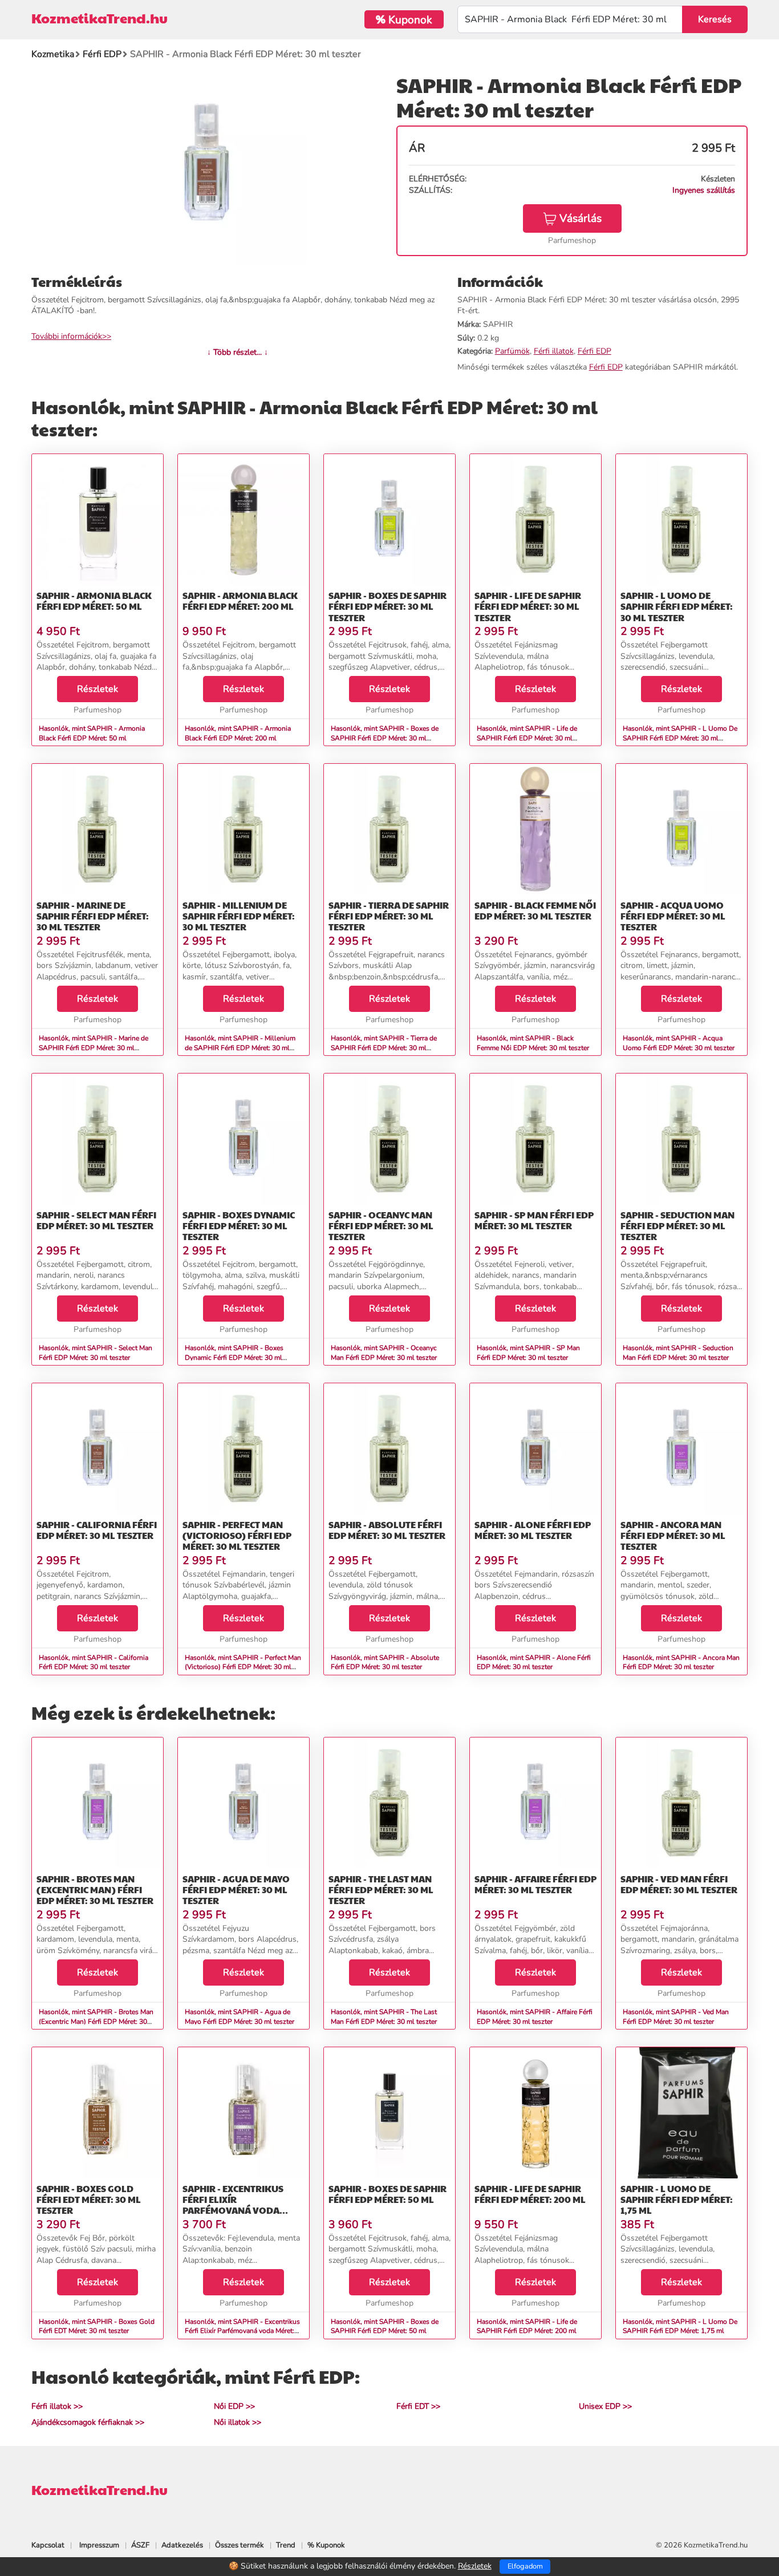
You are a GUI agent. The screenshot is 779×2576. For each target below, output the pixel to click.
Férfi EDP (595, 351)
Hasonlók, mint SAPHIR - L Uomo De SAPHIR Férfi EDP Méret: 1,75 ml (680, 2326)
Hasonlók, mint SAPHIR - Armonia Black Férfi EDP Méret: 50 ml (92, 733)
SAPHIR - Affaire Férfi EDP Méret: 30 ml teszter (535, 1884)
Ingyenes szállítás (704, 190)
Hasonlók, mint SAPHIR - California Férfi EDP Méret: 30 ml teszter (94, 1662)
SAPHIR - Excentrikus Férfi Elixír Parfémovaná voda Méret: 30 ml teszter (233, 2205)
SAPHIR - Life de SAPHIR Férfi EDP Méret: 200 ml (530, 2194)
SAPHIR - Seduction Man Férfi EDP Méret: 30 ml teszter (677, 1226)
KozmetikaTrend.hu (100, 18)
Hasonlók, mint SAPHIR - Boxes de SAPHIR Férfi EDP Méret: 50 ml (385, 2326)
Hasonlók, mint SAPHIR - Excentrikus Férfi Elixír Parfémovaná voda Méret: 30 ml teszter (242, 2331)
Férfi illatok (554, 351)
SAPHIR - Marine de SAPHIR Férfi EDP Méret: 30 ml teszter (93, 916)
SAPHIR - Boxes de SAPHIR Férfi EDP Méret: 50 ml (388, 2194)
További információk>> (71, 336)
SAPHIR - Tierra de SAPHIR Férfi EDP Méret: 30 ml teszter (389, 916)
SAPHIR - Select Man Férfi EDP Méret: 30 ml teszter (96, 1220)
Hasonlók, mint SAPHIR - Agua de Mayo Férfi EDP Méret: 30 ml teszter (240, 2017)
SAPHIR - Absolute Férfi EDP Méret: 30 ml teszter (387, 1530)
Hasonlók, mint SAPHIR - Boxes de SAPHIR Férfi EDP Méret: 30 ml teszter (385, 738)
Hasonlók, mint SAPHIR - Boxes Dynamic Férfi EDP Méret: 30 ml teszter (234, 1358)
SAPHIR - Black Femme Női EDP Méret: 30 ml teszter (535, 910)
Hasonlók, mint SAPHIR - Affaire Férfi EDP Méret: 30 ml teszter (535, 2017)
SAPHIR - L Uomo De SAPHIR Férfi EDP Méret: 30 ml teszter (677, 606)
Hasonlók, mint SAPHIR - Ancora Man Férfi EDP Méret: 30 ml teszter (681, 1662)
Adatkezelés (182, 2545)
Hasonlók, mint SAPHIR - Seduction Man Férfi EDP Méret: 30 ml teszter (678, 1353)
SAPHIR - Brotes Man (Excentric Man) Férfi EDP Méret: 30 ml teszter (95, 1890)
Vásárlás (581, 218)
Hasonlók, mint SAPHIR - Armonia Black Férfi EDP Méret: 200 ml (238, 733)
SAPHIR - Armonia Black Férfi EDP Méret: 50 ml (94, 601)
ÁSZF (140, 2545)
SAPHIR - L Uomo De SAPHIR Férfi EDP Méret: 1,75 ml (677, 2199)
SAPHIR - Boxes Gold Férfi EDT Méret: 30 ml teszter (89, 2199)
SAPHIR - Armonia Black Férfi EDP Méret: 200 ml (240, 601)
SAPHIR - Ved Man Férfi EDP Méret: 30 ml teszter (679, 1884)
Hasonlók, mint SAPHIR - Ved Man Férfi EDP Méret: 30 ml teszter (676, 2017)
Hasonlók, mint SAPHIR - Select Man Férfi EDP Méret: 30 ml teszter (96, 1353)
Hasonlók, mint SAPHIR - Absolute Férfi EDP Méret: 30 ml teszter (385, 1662)
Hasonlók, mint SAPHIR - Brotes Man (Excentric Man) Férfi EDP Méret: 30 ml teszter (96, 2022)
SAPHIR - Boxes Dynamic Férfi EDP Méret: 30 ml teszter (239, 1226)
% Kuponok (326, 2545)
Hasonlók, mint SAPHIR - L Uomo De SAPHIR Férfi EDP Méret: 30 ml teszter (680, 738)
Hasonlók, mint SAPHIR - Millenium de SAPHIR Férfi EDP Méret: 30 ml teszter (240, 1048)
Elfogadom (525, 2566)
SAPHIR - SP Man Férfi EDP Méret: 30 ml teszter (534, 1220)
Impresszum (99, 2545)
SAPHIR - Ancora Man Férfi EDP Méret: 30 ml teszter (673, 1535)
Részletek (98, 689)
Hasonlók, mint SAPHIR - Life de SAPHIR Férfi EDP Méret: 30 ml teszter (527, 738)
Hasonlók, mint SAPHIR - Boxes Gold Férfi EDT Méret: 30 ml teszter (97, 2326)
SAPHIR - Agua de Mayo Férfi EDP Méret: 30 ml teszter (236, 1890)
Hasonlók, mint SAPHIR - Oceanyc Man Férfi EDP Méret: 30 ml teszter (384, 1353)
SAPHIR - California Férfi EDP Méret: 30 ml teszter (97, 1530)
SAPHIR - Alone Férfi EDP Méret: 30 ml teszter (533, 1530)
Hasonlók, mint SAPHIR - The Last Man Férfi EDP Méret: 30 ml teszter (384, 2017)
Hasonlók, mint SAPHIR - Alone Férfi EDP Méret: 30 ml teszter (534, 1662)
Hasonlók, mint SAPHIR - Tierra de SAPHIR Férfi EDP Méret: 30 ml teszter (384, 1048)
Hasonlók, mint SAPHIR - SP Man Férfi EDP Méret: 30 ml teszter (528, 1353)
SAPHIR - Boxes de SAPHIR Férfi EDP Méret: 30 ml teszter (388, 606)
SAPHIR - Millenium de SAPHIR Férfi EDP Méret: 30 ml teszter (239, 916)
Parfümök (512, 351)
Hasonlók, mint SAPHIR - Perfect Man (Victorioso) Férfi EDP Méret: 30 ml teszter (243, 1667)
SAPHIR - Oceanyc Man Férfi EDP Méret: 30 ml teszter (381, 1226)
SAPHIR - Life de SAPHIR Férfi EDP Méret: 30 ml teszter (528, 606)
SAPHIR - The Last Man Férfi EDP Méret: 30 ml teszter (381, 1890)
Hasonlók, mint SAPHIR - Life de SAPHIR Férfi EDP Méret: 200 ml (527, 2326)
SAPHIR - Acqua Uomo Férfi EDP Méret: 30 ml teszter (673, 916)
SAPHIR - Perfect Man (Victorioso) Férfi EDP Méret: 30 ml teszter (237, 1535)
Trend (286, 2545)
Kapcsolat (48, 2545)
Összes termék (240, 2545)
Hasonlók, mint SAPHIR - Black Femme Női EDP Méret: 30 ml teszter (533, 1043)
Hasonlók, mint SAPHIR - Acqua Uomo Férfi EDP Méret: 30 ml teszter (679, 1043)
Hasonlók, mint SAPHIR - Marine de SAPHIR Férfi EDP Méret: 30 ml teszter (94, 1048)
